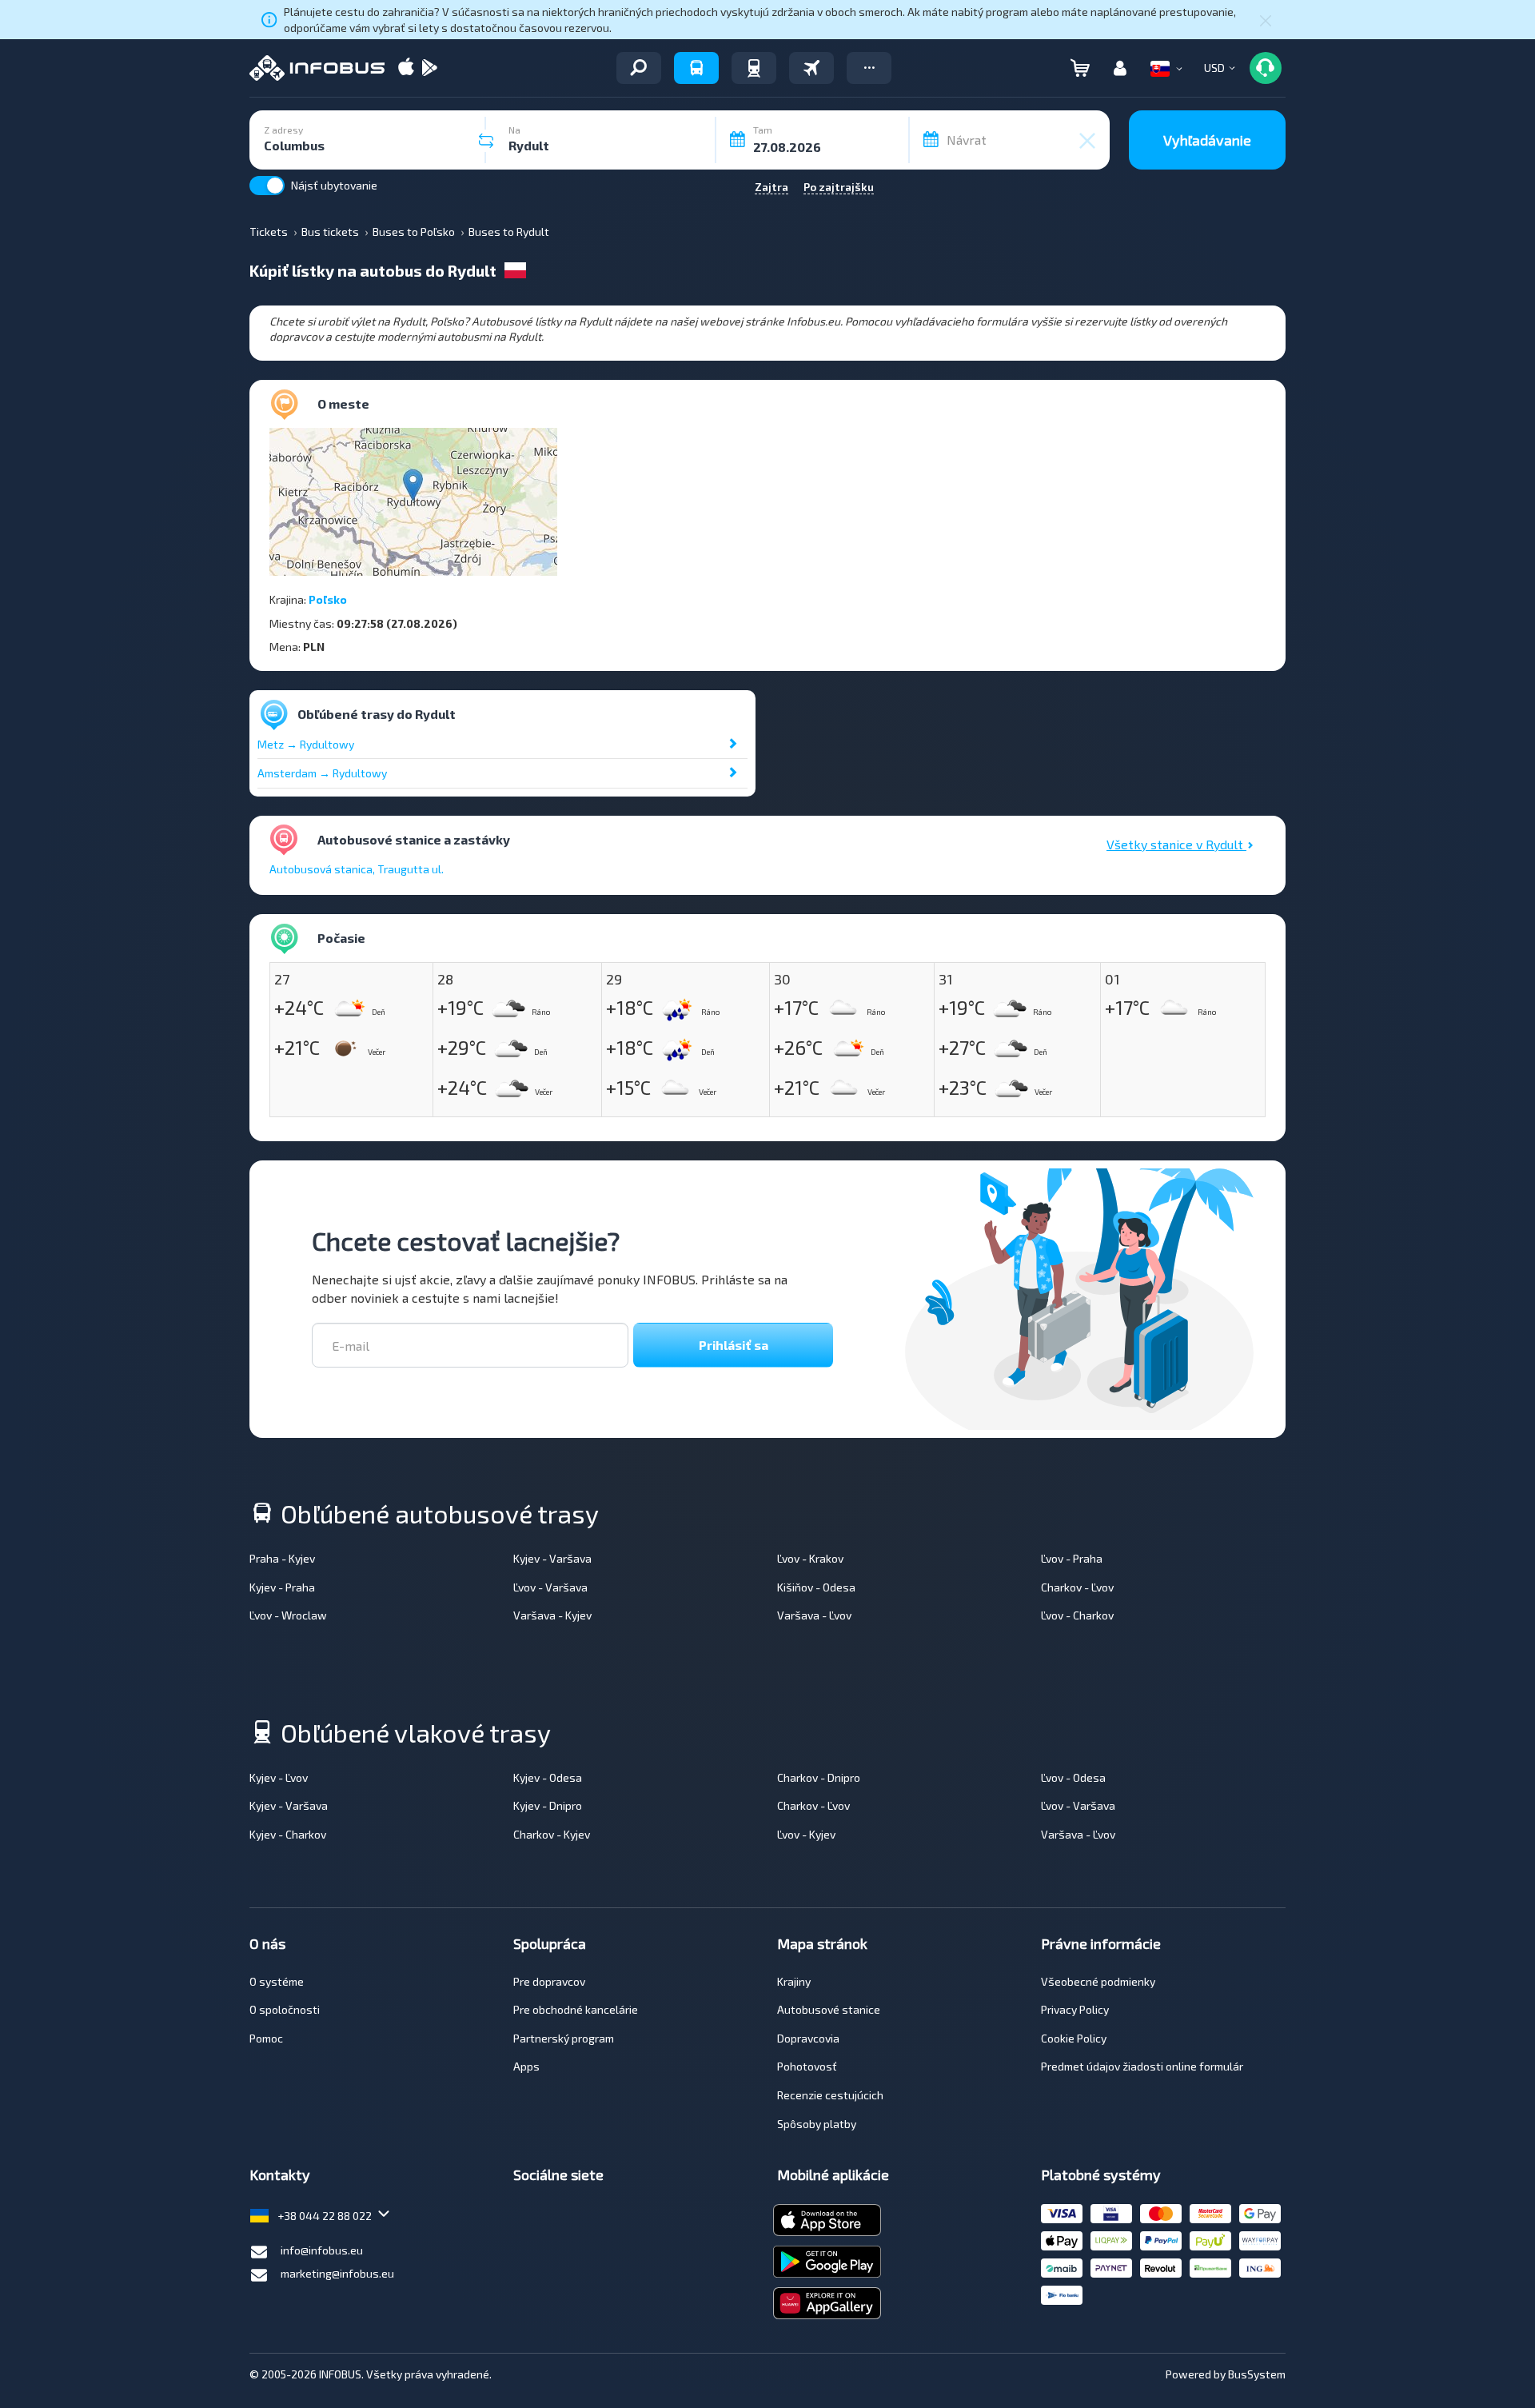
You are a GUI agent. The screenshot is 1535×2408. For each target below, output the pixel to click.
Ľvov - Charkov (1077, 1615)
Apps (526, 2066)
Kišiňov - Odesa (816, 1587)
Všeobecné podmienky (1098, 1981)
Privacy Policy (1075, 2009)
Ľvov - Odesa (1073, 1777)
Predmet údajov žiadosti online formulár (1142, 2066)
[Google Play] (429, 68)
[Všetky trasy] (639, 68)
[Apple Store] (406, 68)
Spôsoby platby (817, 2124)
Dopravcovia (808, 2038)
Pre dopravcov (549, 1981)
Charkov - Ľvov (1077, 1587)
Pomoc (266, 2038)
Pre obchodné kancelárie (576, 2009)
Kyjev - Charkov (288, 1834)
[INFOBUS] (317, 68)
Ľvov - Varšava (550, 1587)
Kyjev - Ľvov (279, 1777)
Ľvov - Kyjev (806, 1834)
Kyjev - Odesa (548, 1777)
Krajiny (794, 1981)
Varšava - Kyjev (552, 1615)
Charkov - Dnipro (819, 1777)
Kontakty (280, 2174)
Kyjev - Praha (282, 1587)
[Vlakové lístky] (754, 68)
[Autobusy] (696, 68)
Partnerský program (564, 2038)
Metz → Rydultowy (306, 744)
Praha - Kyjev (282, 1558)
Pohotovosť (807, 2066)
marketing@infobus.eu (337, 2273)
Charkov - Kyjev (552, 1834)
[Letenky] (811, 68)
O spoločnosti (285, 2009)
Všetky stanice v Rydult (1176, 844)
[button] (869, 68)
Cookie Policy (1074, 2038)
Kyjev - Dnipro (548, 1805)
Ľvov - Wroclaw (288, 1615)
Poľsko (328, 599)
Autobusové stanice (829, 2009)
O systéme (277, 1981)
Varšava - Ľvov (814, 1615)
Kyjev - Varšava (552, 1558)
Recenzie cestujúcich (830, 2095)
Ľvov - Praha (1072, 1558)
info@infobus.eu (322, 2250)
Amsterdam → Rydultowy (322, 773)
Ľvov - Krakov (810, 1558)
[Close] (1266, 20)
